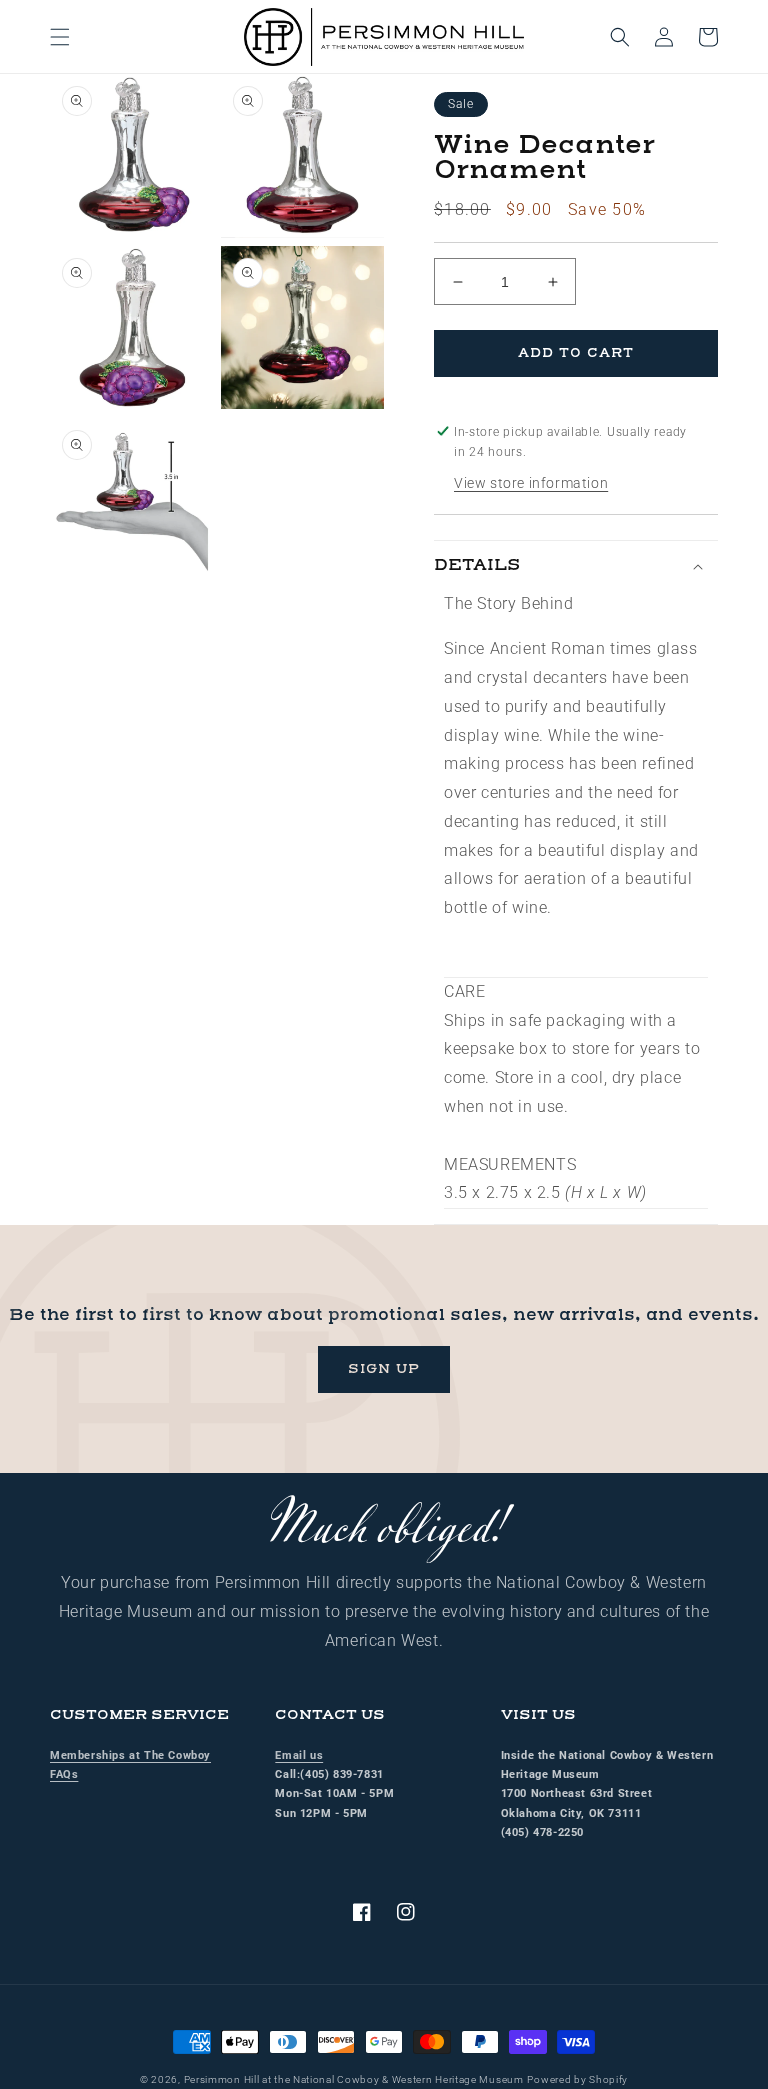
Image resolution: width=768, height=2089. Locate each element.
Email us (299, 1755)
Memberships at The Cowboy (130, 1755)
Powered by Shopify (577, 2079)
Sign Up (384, 1369)
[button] (60, 37)
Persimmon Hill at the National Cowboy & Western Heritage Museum (354, 2079)
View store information (531, 483)
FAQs (64, 1774)
